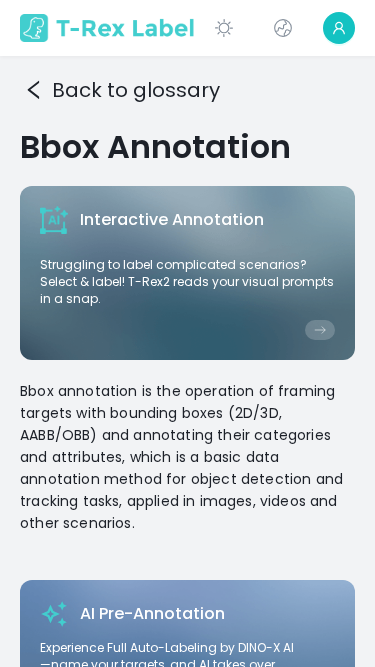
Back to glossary (136, 90)
